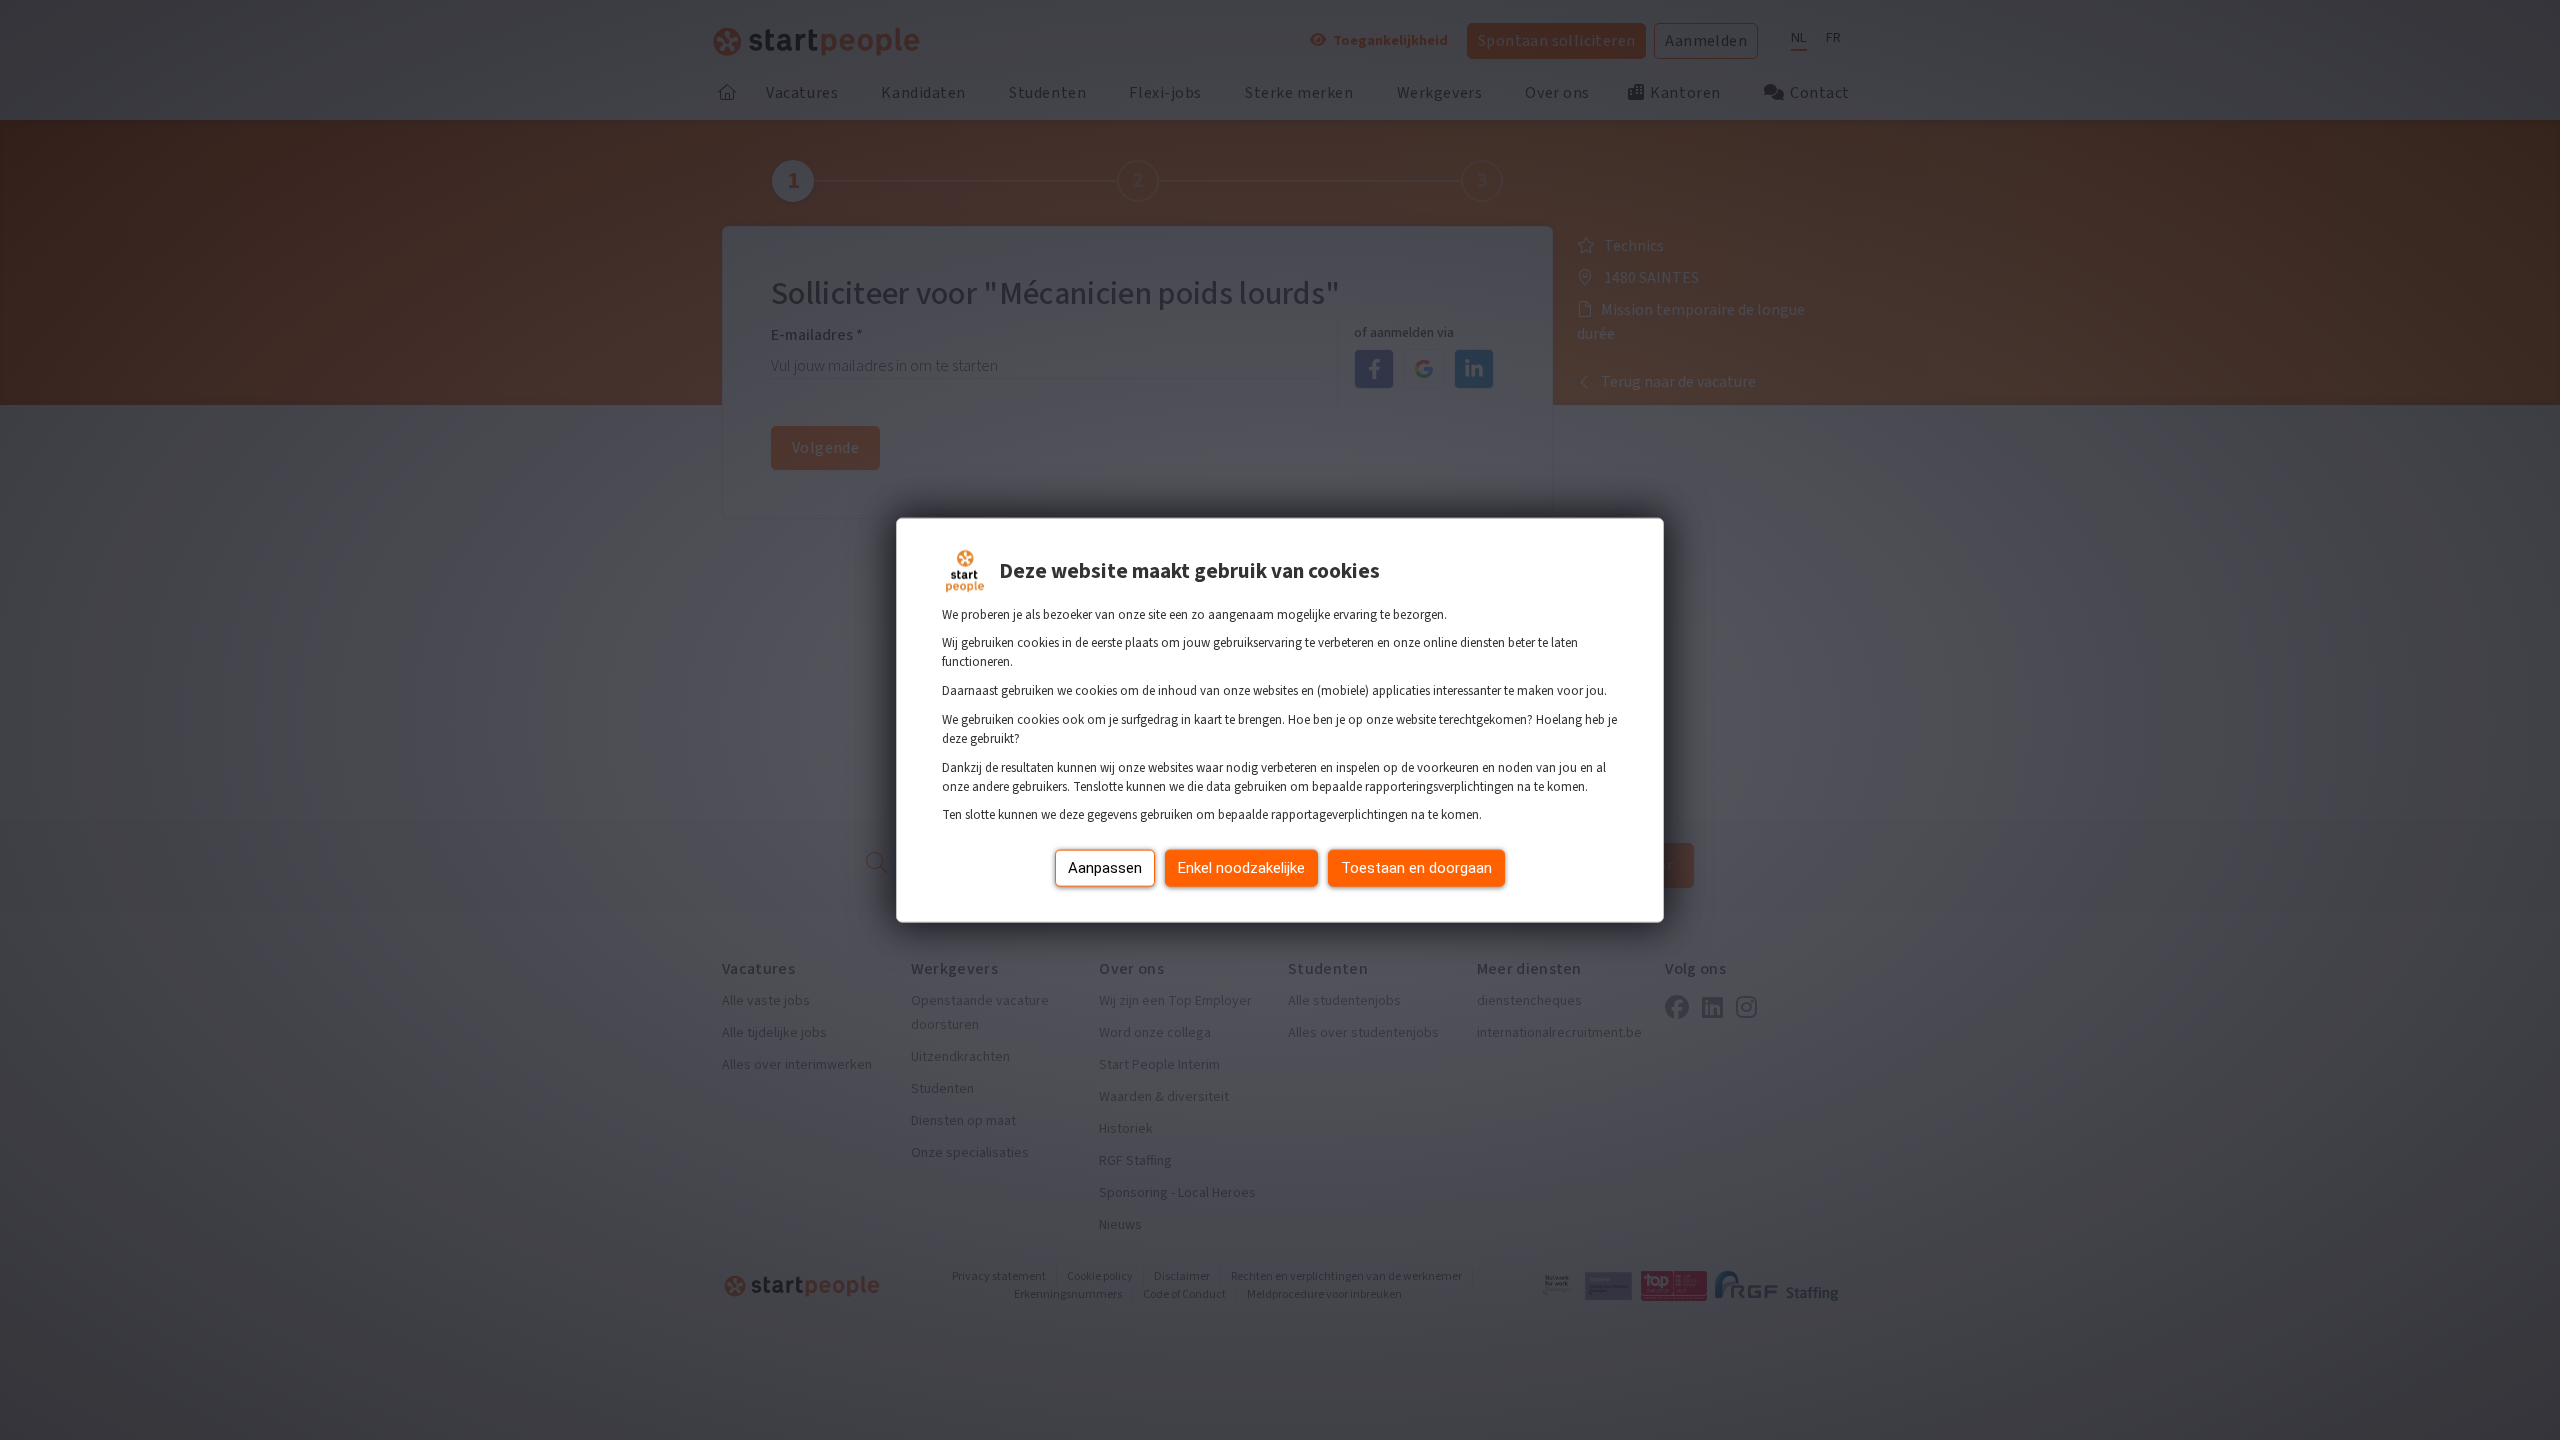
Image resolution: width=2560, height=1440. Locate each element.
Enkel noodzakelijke (1241, 868)
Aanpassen (1105, 868)
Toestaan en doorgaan (1416, 868)
